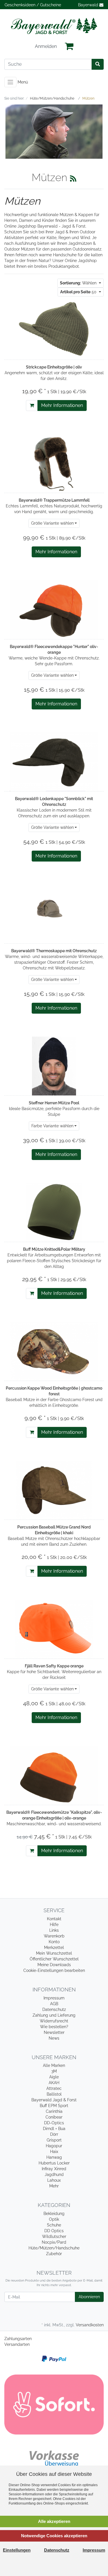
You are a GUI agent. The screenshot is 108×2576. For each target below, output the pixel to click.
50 (79, 292)
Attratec (54, 2088)
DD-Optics (54, 2123)
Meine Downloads (54, 1965)
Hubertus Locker (54, 2163)
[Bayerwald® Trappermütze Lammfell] (54, 463)
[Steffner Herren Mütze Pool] (54, 1066)
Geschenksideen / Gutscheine (33, 5)
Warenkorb (54, 1936)
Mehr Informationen (62, 405)
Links (54, 1930)
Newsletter (54, 2032)
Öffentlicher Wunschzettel (54, 1959)
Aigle (54, 2077)
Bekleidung (54, 2214)
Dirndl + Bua (54, 2129)
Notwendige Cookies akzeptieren (54, 2536)
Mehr (54, 2186)
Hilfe (54, 1925)
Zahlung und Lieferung (54, 2015)
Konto (54, 1942)
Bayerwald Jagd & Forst (54, 2100)
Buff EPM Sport (54, 2106)
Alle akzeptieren (54, 2521)
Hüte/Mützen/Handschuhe (54, 2248)
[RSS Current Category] (73, 179)
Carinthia (54, 2111)
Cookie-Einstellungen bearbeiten (54, 1970)
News (54, 2038)
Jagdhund (54, 2175)
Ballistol (54, 2094)
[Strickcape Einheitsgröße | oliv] (54, 330)
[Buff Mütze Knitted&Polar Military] (54, 1212)
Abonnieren (89, 2297)
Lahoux (54, 2180)
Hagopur (54, 2146)
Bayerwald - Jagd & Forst (61, 226)
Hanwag (54, 2157)
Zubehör (54, 2254)
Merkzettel (54, 1947)
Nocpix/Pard (54, 2242)
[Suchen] (98, 64)
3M (54, 2071)
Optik (54, 2219)
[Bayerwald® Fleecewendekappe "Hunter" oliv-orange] (54, 610)
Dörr (54, 2134)
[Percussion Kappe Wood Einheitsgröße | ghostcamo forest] (54, 1351)
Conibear (54, 2117)
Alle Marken (54, 2065)
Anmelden (46, 46)
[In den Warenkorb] (32, 406)
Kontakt (54, 1919)
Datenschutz (54, 2009)
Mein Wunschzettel (54, 1953)
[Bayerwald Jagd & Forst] (54, 26)
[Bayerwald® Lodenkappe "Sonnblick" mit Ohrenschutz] (54, 762)
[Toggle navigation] (10, 82)
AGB (54, 2004)
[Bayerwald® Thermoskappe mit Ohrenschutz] (54, 914)
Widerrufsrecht (54, 2021)
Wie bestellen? (54, 2027)
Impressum (54, 1998)
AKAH (54, 2083)
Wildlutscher (54, 2236)
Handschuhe (65, 255)
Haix (54, 2152)
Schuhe (54, 2225)
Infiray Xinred (54, 2169)
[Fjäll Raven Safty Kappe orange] (54, 1629)
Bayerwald (89, 5)
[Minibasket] (69, 46)
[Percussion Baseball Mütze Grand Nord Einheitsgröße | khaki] (54, 1490)
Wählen (79, 283)
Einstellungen (17, 2550)
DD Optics (54, 2231)
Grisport (54, 2140)
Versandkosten (90, 2325)
